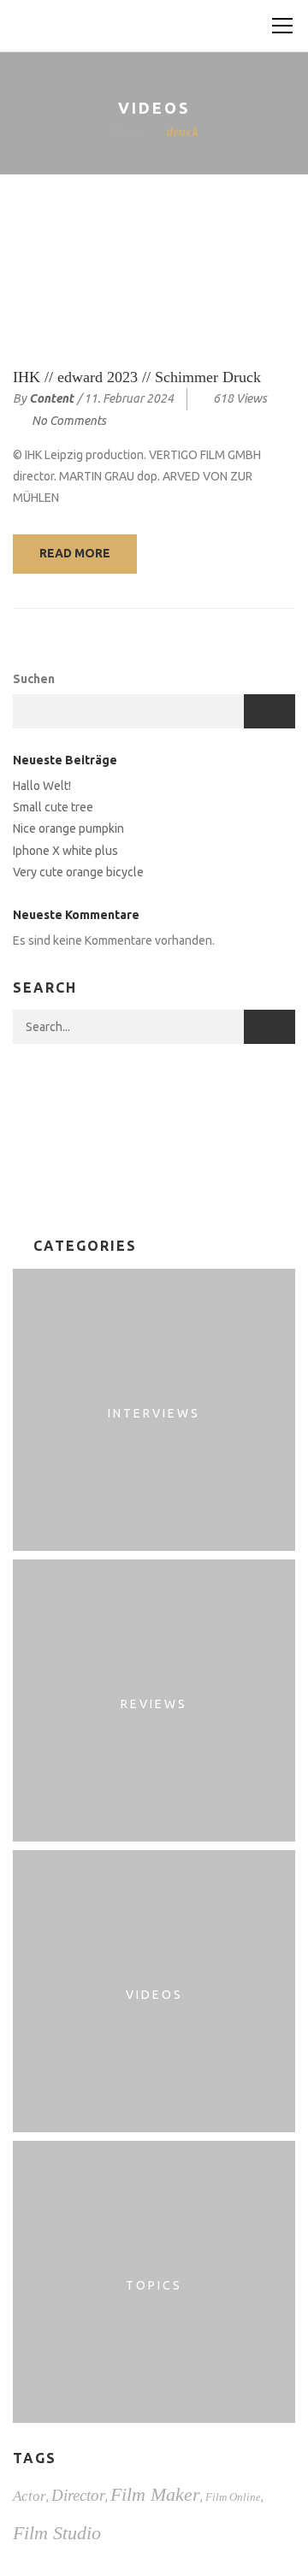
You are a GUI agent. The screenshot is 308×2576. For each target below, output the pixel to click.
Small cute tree (53, 807)
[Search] (269, 1027)
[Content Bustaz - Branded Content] (152, 26)
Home (125, 132)
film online (233, 2497)
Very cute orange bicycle (78, 872)
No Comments (69, 421)
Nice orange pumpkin (68, 828)
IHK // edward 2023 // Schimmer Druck (137, 377)
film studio (57, 2533)
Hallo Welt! (42, 786)
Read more (75, 553)
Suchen (34, 679)
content (51, 398)
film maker (155, 2494)
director (78, 2495)
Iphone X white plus (65, 851)
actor (30, 2496)
